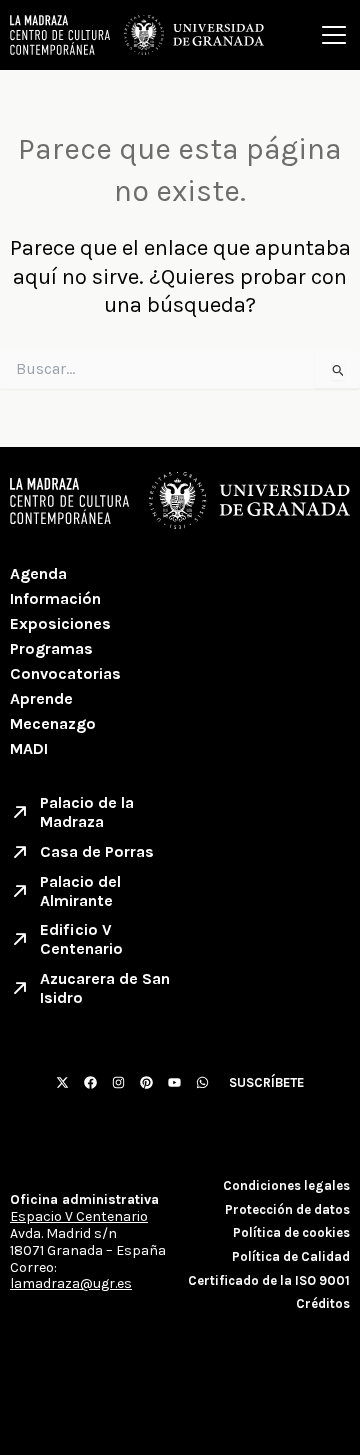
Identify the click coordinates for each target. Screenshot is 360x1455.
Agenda (38, 573)
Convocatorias (65, 673)
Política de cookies (291, 1232)
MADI (29, 748)
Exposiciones (60, 623)
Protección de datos (287, 1209)
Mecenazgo (53, 723)
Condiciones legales (286, 1185)
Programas (51, 648)
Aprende (41, 698)
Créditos (323, 1303)
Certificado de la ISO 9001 (269, 1280)
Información (55, 598)
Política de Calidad (291, 1256)
